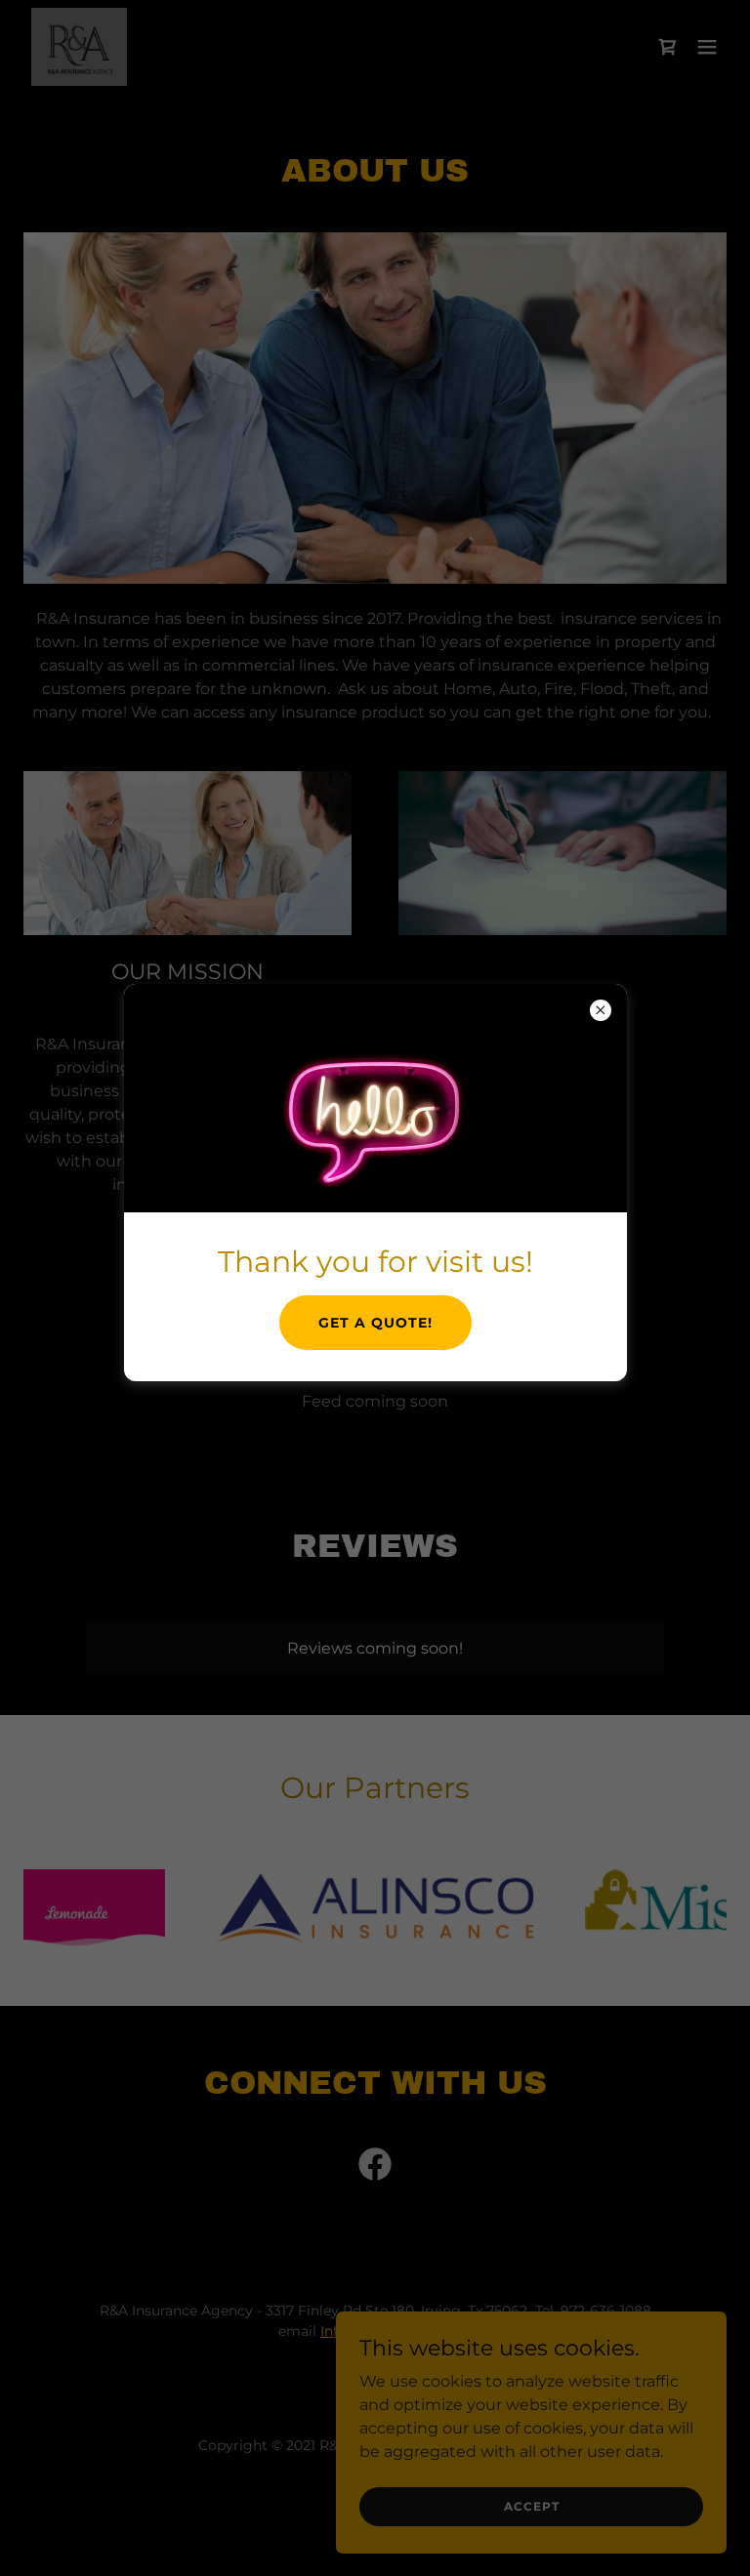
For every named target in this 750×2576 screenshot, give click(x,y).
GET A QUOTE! (375, 1323)
